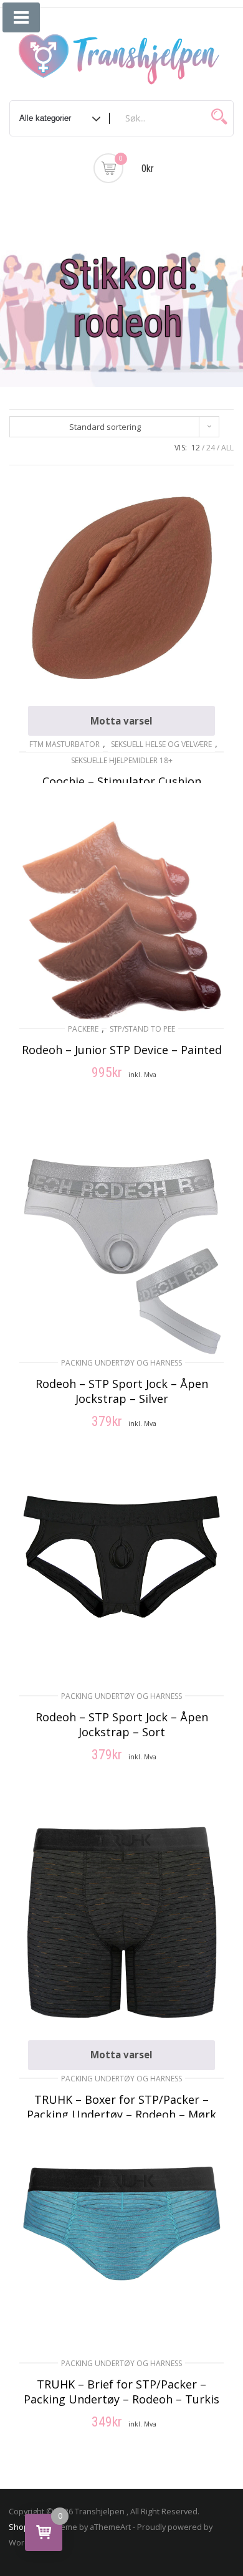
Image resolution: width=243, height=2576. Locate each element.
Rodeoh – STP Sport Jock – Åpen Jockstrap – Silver (122, 1391)
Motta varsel (121, 721)
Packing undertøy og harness (121, 1363)
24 (211, 448)
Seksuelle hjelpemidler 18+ (122, 760)
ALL (227, 448)
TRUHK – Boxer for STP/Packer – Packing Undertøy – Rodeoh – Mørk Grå (121, 2114)
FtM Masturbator (64, 744)
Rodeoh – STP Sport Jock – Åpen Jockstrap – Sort (122, 1724)
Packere (83, 1029)
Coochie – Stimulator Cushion (122, 781)
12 (196, 448)
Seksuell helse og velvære (161, 744)
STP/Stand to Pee (142, 1029)
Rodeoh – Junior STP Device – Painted (122, 1050)
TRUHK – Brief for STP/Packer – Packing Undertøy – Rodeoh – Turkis (121, 2392)
